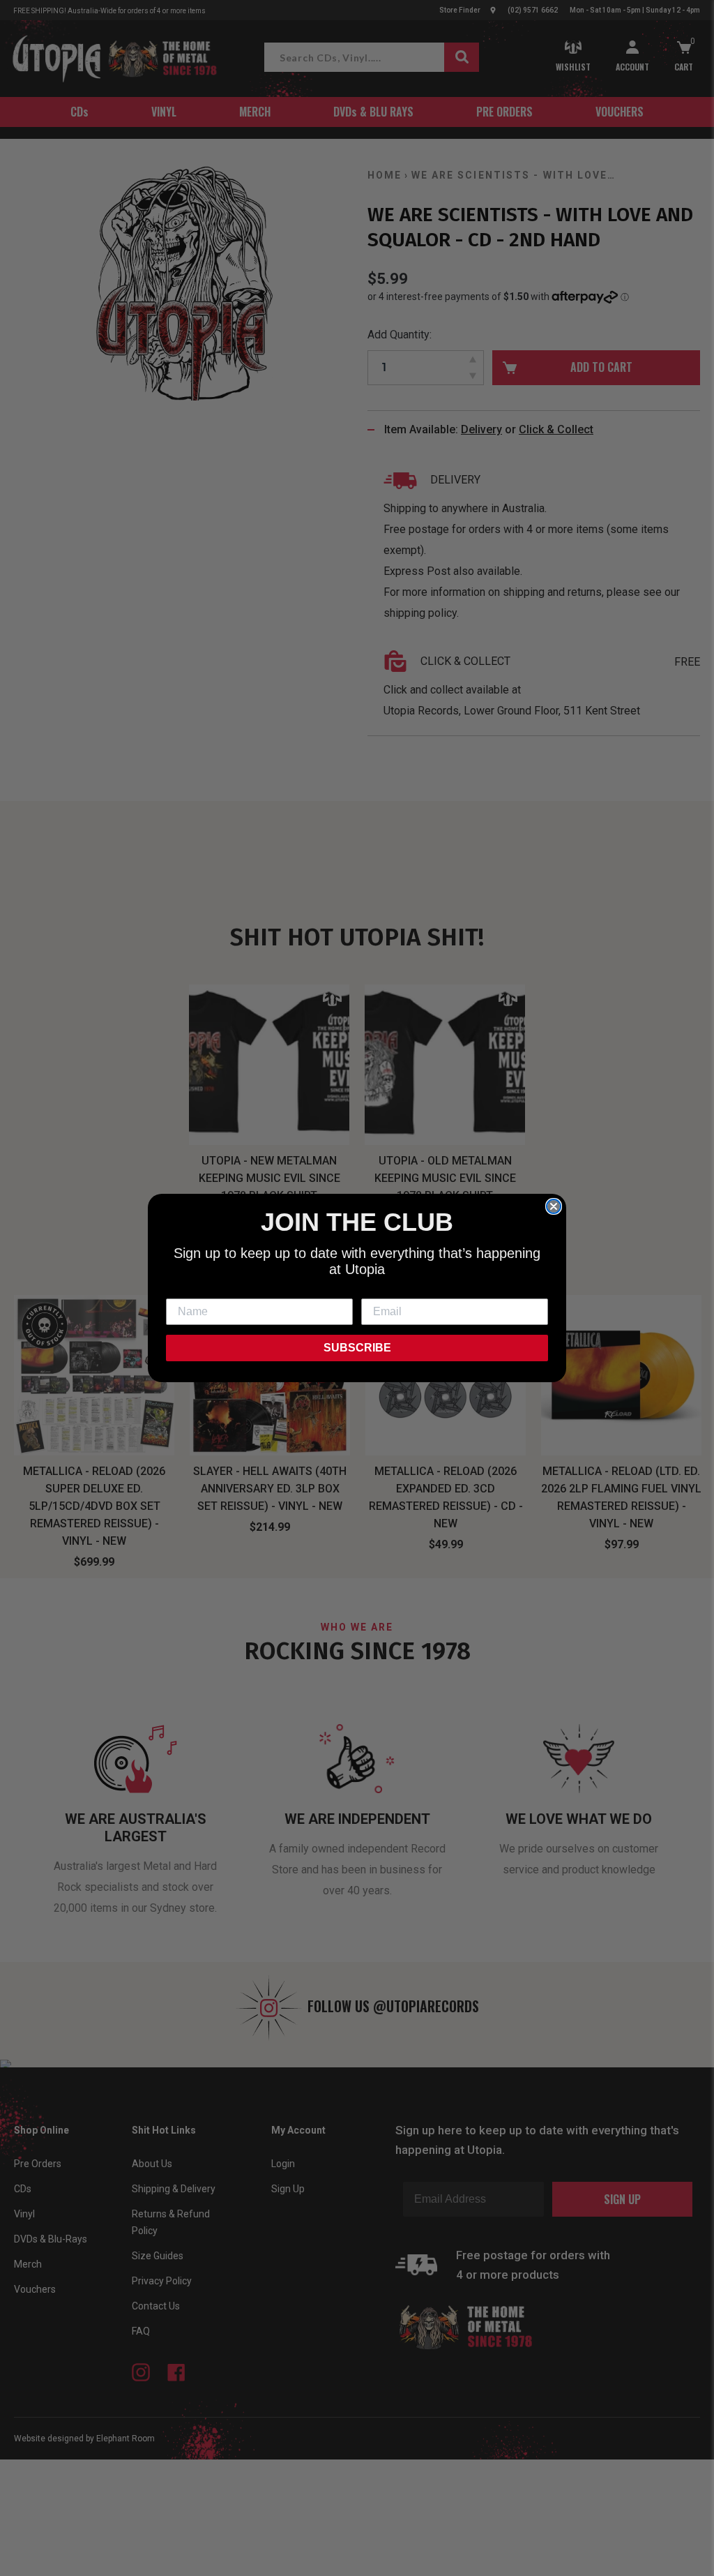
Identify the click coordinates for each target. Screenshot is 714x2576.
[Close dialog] (554, 1206)
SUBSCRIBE (357, 1348)
